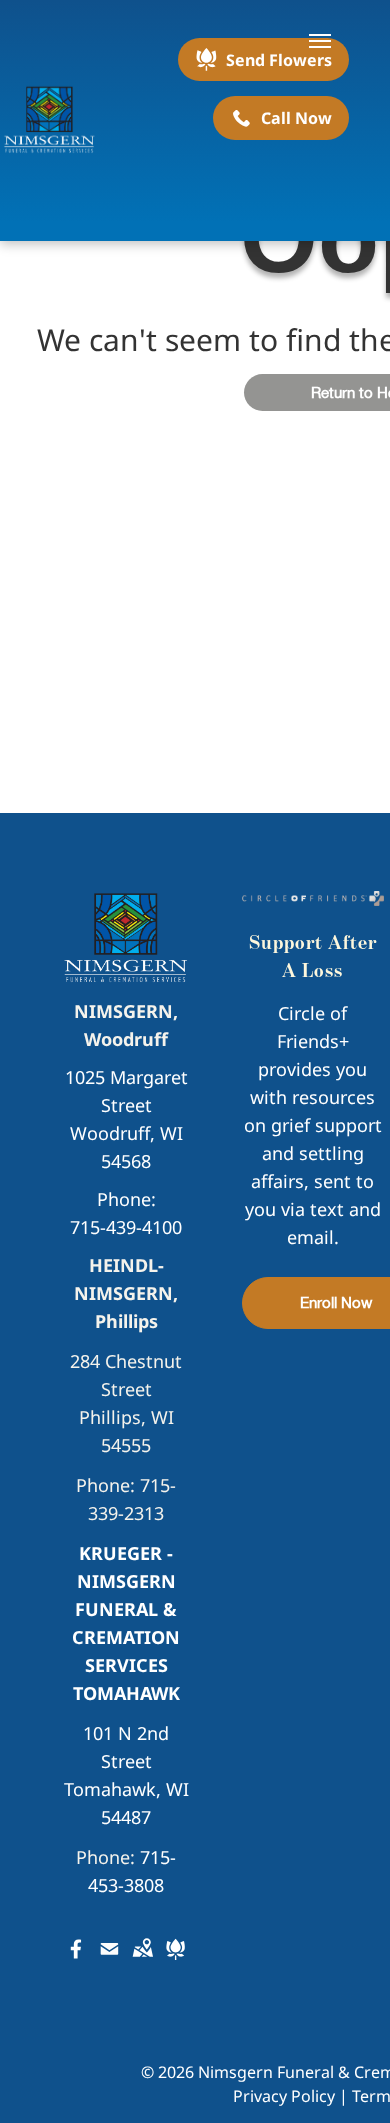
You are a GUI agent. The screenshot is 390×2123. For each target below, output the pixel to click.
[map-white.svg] (142, 1962)
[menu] (320, 41)
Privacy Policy (284, 2096)
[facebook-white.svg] (76, 1962)
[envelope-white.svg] (109, 1962)
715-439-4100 (126, 1227)
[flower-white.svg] (175, 1962)
